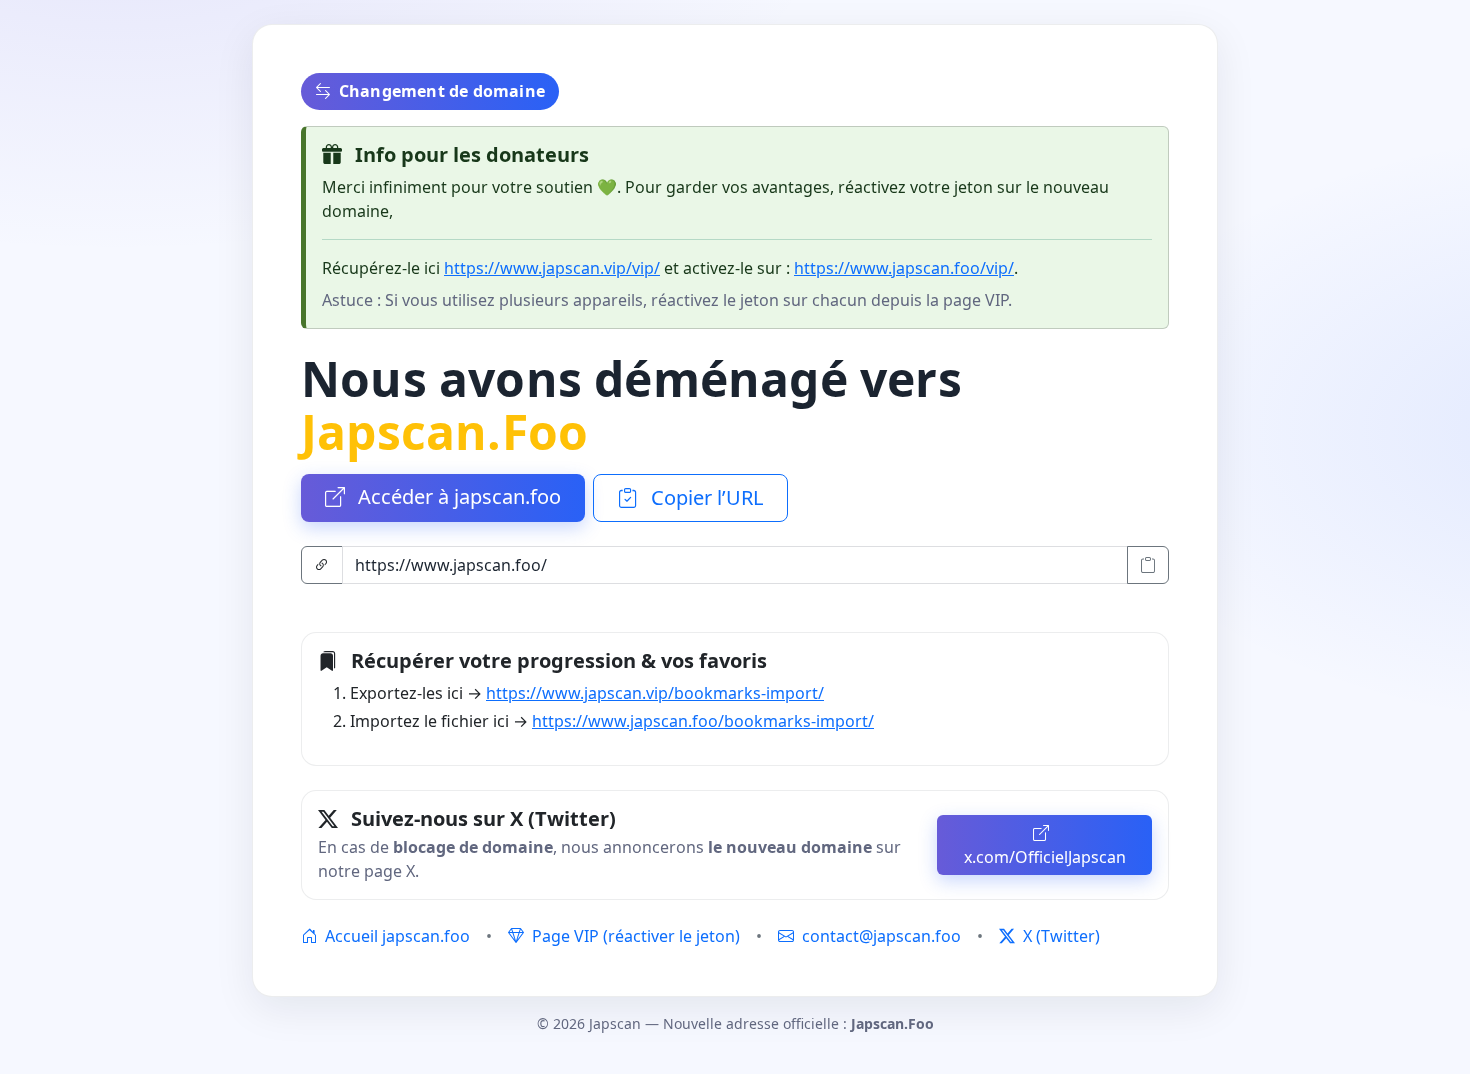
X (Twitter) (1059, 936)
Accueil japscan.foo (395, 936)
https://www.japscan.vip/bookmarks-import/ (655, 693)
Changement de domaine (442, 91)
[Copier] (1148, 565)
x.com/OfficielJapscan (1045, 857)
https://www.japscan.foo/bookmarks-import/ (703, 721)
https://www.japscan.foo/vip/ (904, 268)
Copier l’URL (704, 497)
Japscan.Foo (444, 431)
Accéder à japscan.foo (457, 496)
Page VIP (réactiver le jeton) (634, 936)
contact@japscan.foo (881, 936)
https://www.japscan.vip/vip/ (552, 268)
